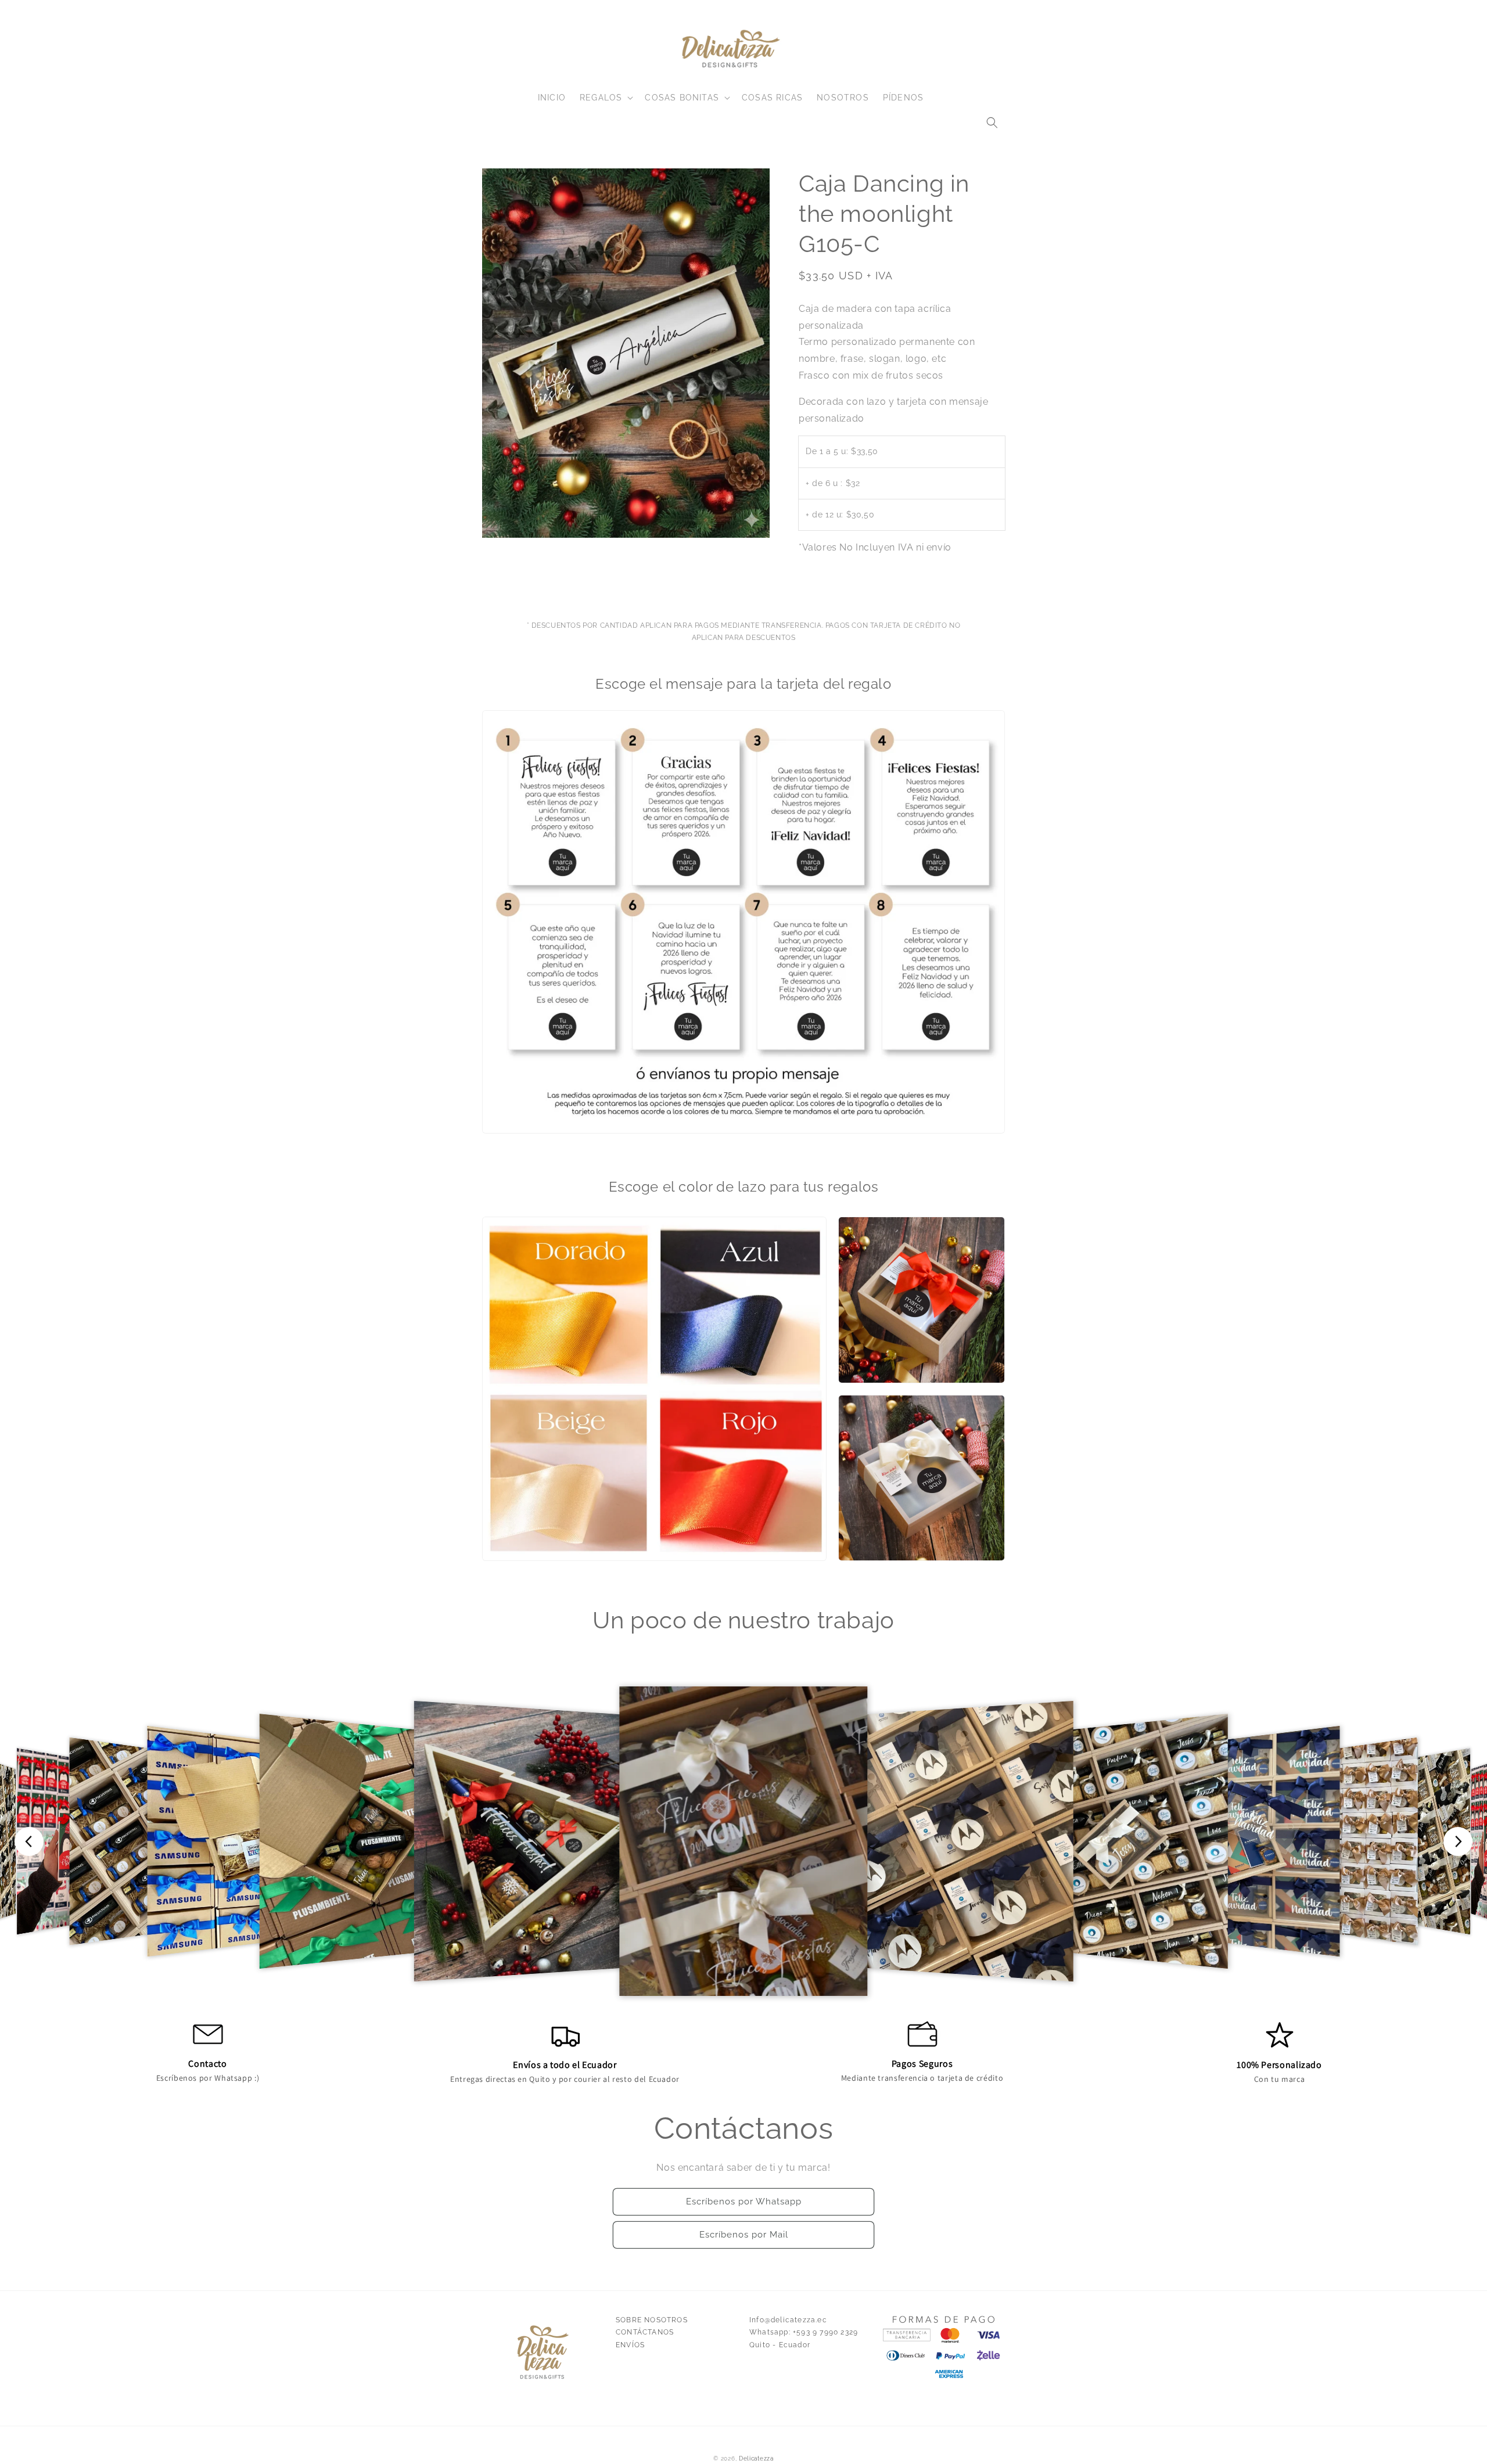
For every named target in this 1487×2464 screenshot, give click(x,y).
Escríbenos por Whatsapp (744, 2202)
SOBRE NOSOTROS (652, 2320)
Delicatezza (756, 2458)
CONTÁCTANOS (645, 2332)
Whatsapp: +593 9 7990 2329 (804, 2332)
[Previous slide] (29, 1841)
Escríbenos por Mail (744, 2235)
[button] (992, 123)
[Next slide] (1458, 1841)
